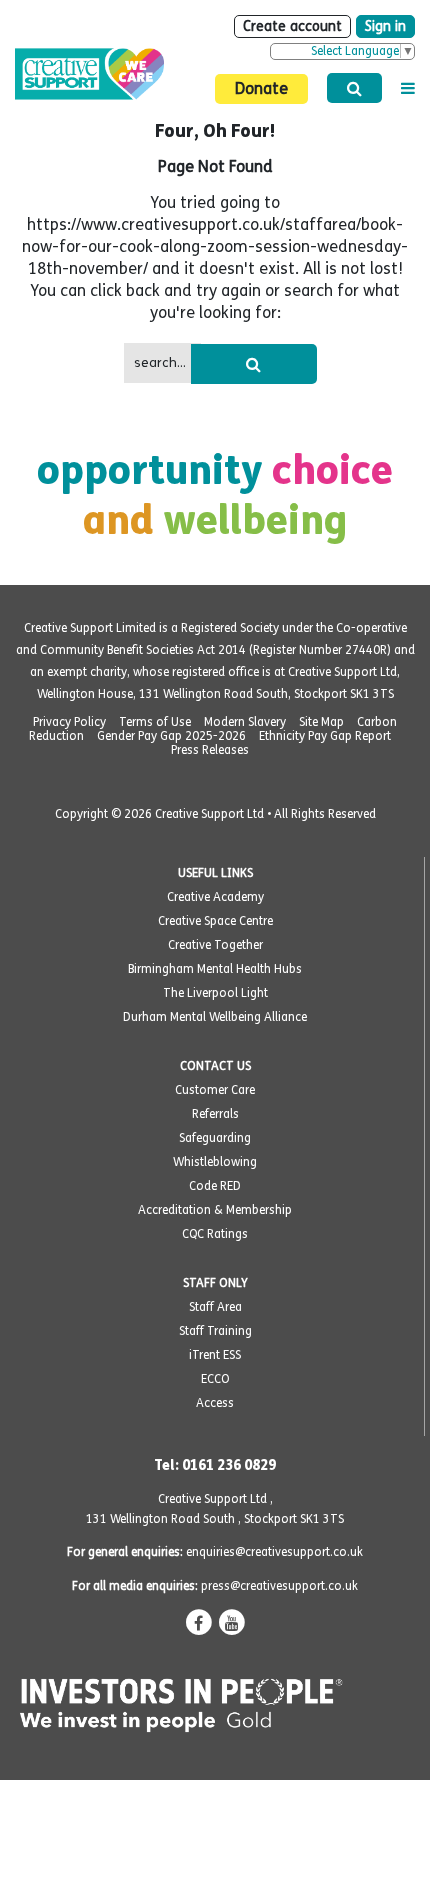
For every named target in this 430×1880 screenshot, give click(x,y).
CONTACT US (215, 1066)
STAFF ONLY (215, 1283)
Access (215, 1403)
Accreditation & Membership (215, 1210)
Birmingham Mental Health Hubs (215, 969)
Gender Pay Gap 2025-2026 (171, 736)
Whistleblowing (215, 1162)
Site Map (321, 722)
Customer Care (215, 1090)
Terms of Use (155, 722)
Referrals (215, 1114)
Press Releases (210, 750)
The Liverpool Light (215, 993)
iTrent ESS (215, 1355)
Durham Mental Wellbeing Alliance (215, 1017)
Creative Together (215, 945)
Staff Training (215, 1331)
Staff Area (215, 1307)
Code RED (215, 1186)
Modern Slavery (245, 722)
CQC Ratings (215, 1234)
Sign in (385, 26)
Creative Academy (215, 897)
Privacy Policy (69, 722)
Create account (292, 26)
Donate (261, 88)
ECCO (215, 1379)
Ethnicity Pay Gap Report (325, 736)
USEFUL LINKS (215, 873)
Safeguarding (215, 1138)
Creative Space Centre (215, 921)
